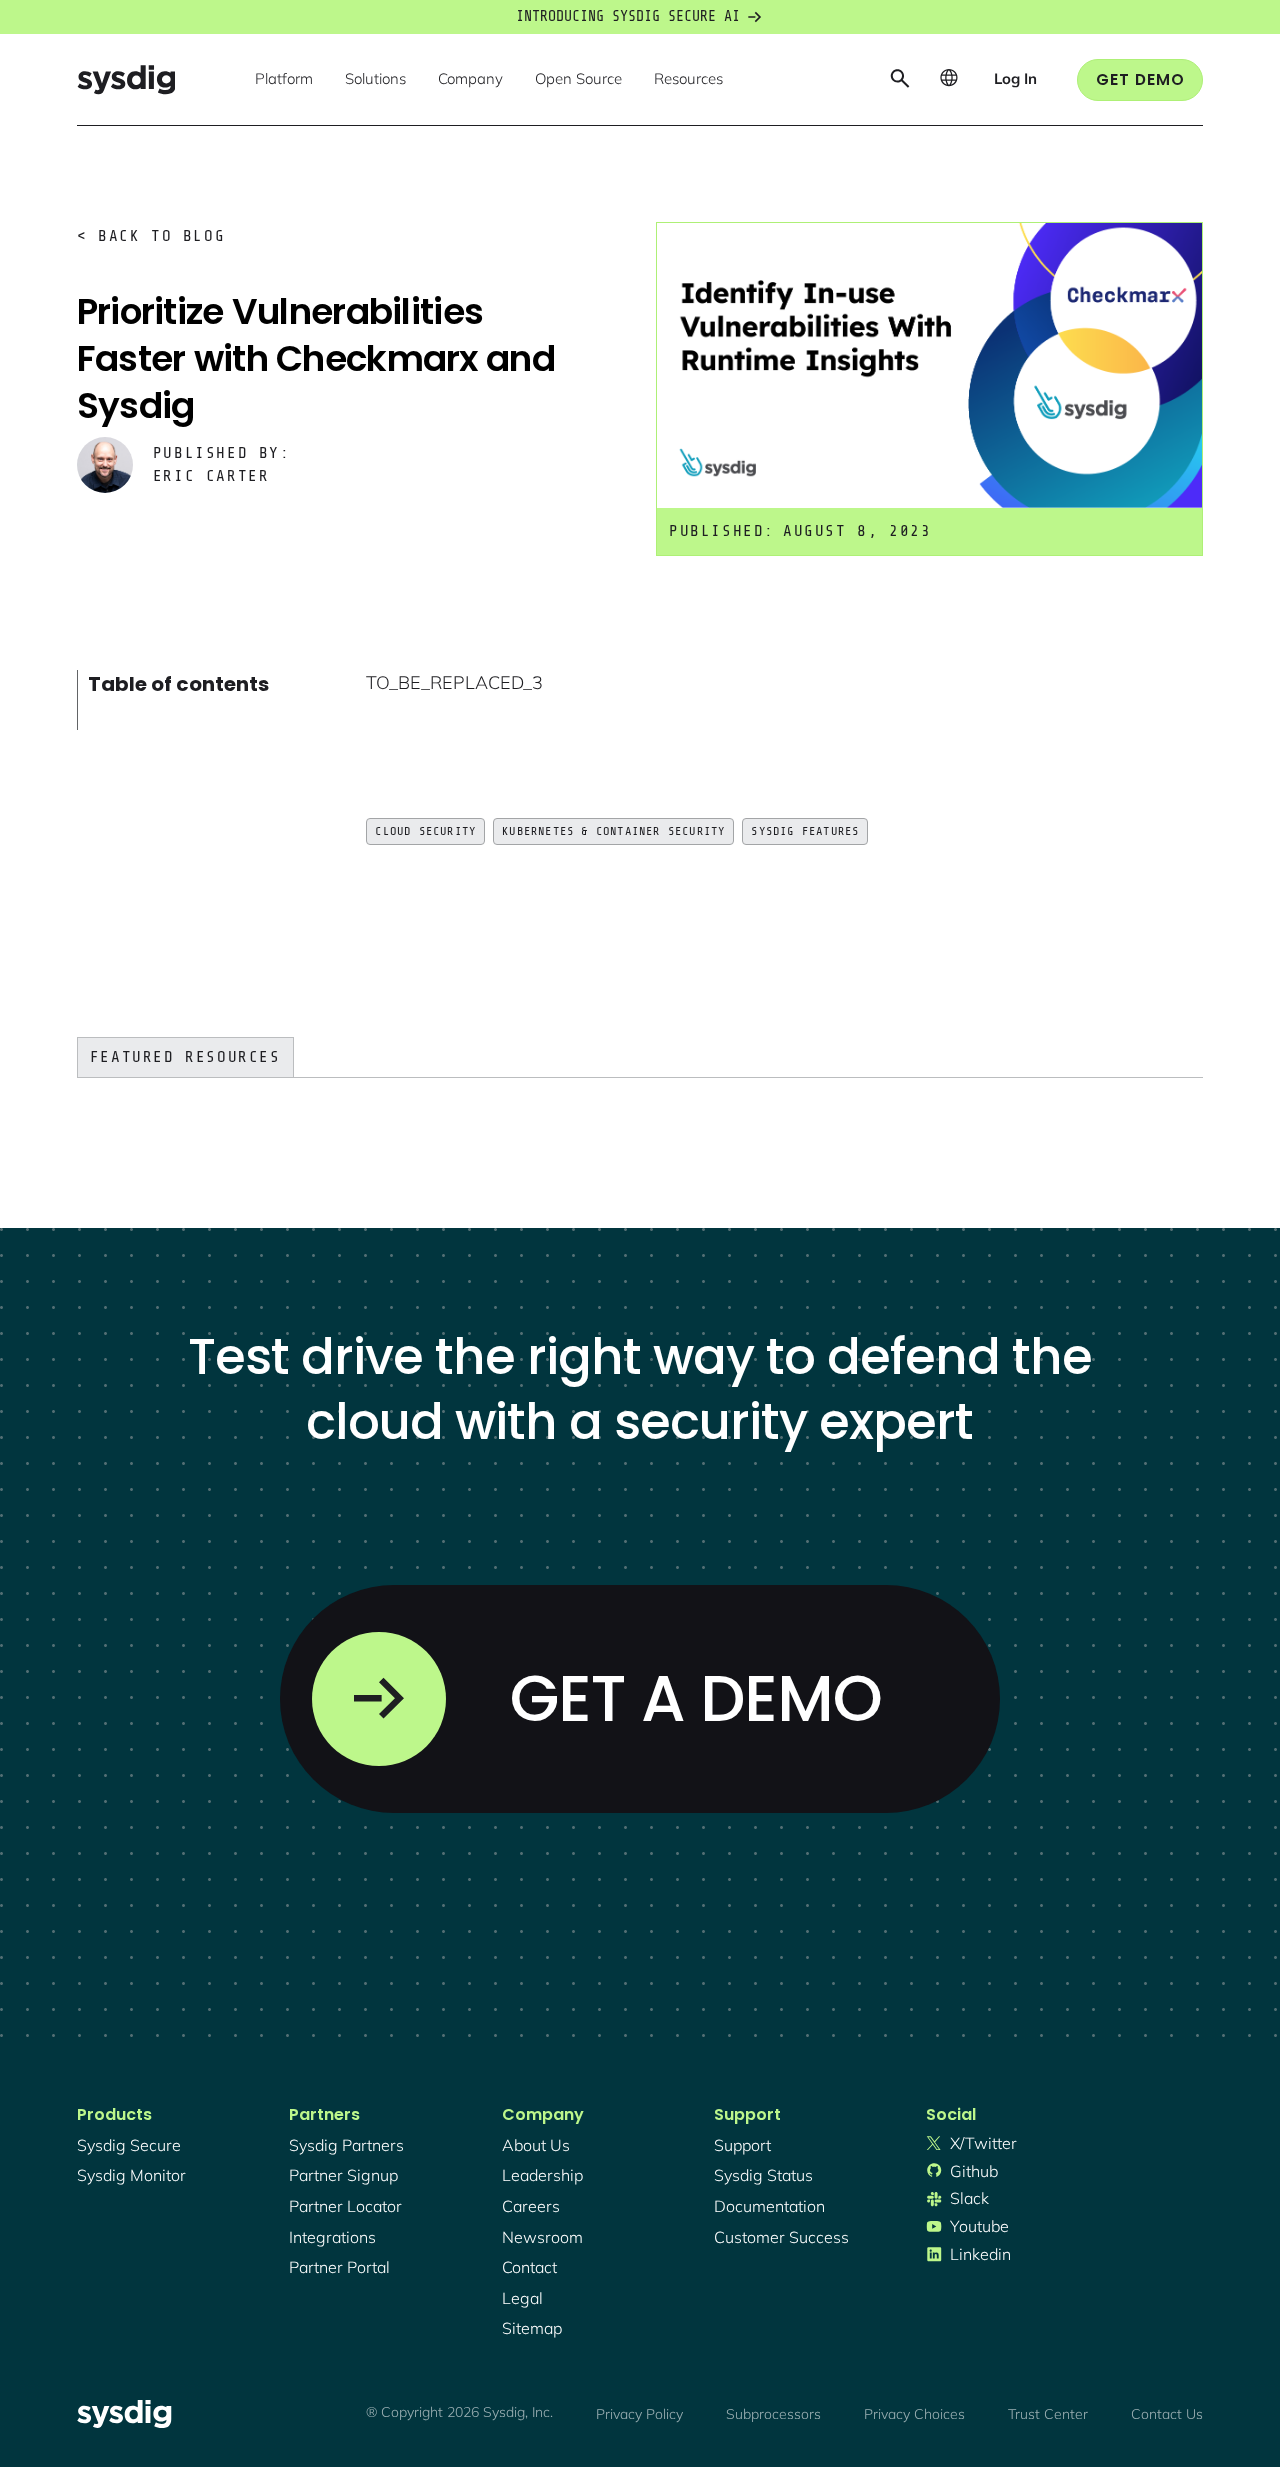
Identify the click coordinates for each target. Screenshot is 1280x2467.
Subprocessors (773, 2414)
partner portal (339, 2267)
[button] (284, 80)
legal (522, 2298)
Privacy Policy (639, 2414)
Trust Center (1048, 2414)
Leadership (542, 2175)
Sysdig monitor (131, 2175)
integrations (332, 2237)
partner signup (343, 2175)
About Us (536, 2145)
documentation (769, 2206)
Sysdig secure (129, 2145)
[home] (126, 79)
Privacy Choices (914, 2414)
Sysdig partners (346, 2145)
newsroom (542, 2237)
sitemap (532, 2328)
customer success (781, 2237)
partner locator (345, 2206)
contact (529, 2267)
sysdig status (763, 2175)
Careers (531, 2206)
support (742, 2145)
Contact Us (1167, 2414)
